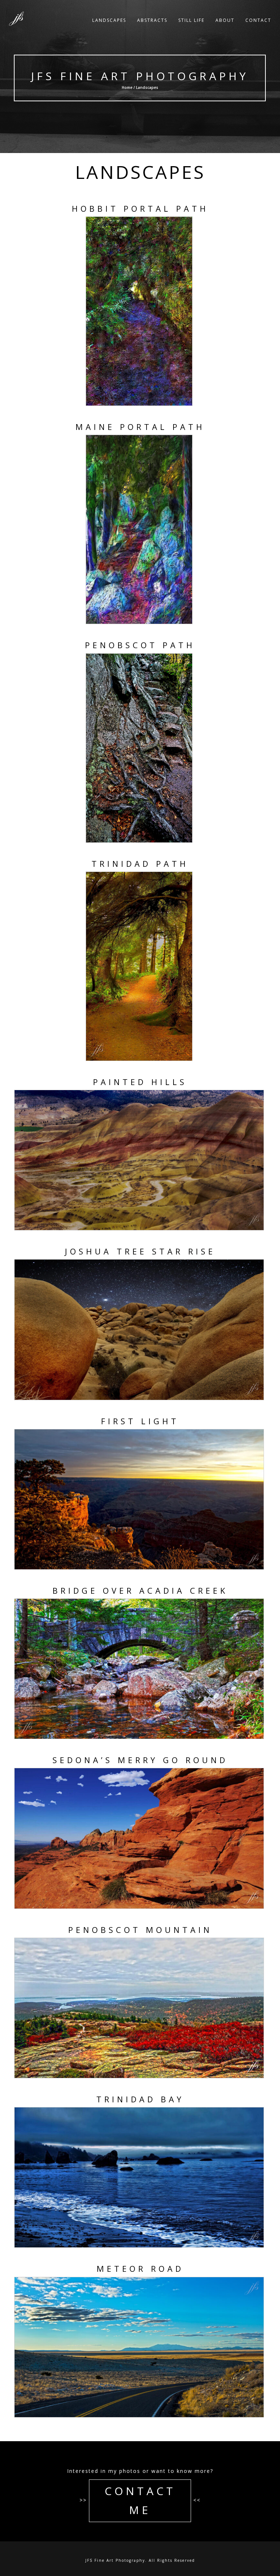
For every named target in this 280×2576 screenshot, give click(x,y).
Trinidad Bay (140, 2099)
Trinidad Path (140, 864)
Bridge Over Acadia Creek (140, 1590)
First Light (140, 1421)
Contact (258, 20)
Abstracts (152, 20)
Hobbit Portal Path (140, 208)
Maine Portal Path (140, 427)
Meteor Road (140, 2268)
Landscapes (109, 20)
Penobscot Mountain (140, 1930)
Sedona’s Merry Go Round (140, 1760)
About (225, 20)
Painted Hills (140, 1082)
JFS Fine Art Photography (140, 76)
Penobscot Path (140, 645)
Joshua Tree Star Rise (140, 1251)
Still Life (191, 20)
